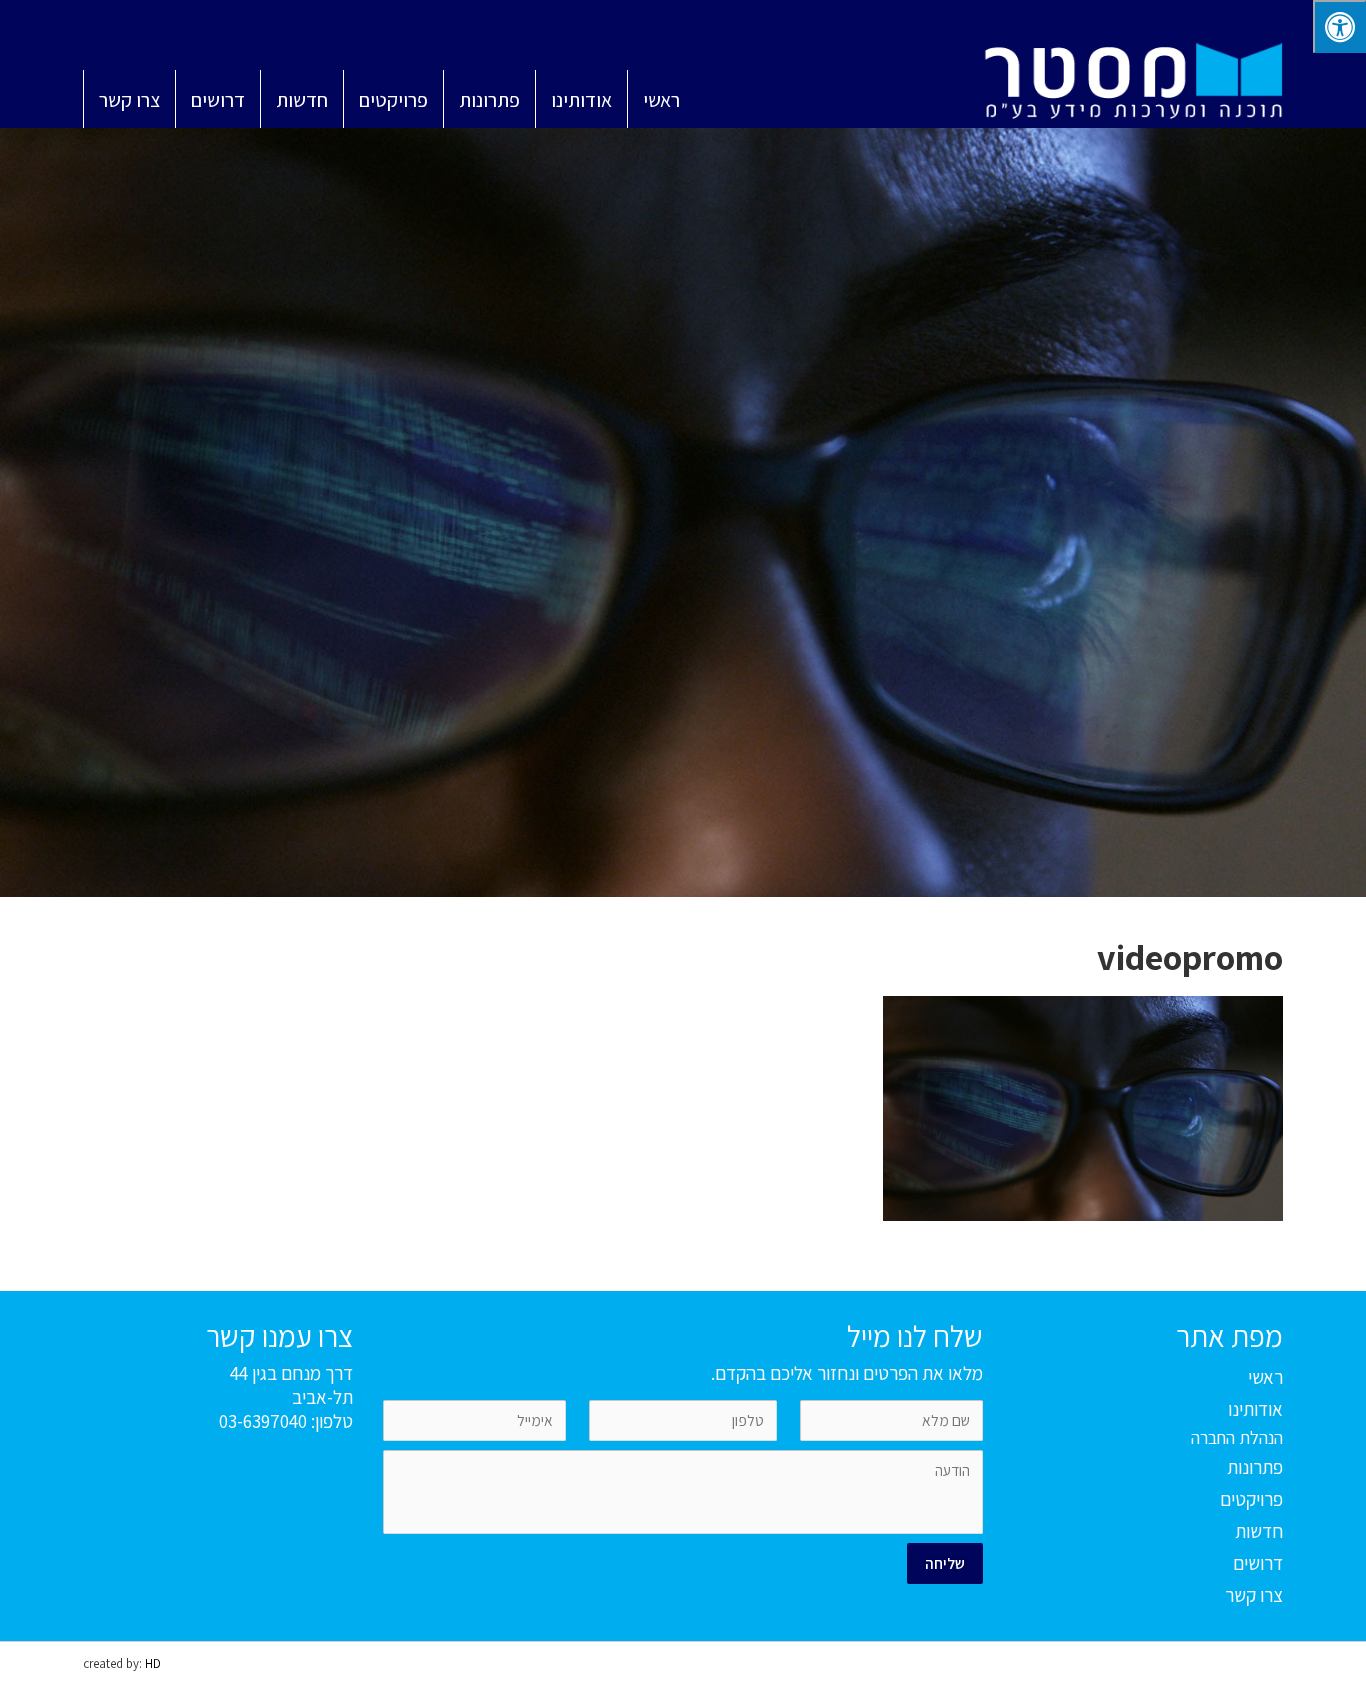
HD (153, 1663)
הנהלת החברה (1237, 1437)
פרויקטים (1251, 1499)
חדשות (1259, 1531)
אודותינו (1255, 1409)
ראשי (1265, 1377)
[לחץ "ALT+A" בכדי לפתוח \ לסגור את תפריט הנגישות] (1339, 26)
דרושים (1258, 1563)
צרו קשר (1254, 1595)
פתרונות (1255, 1467)
